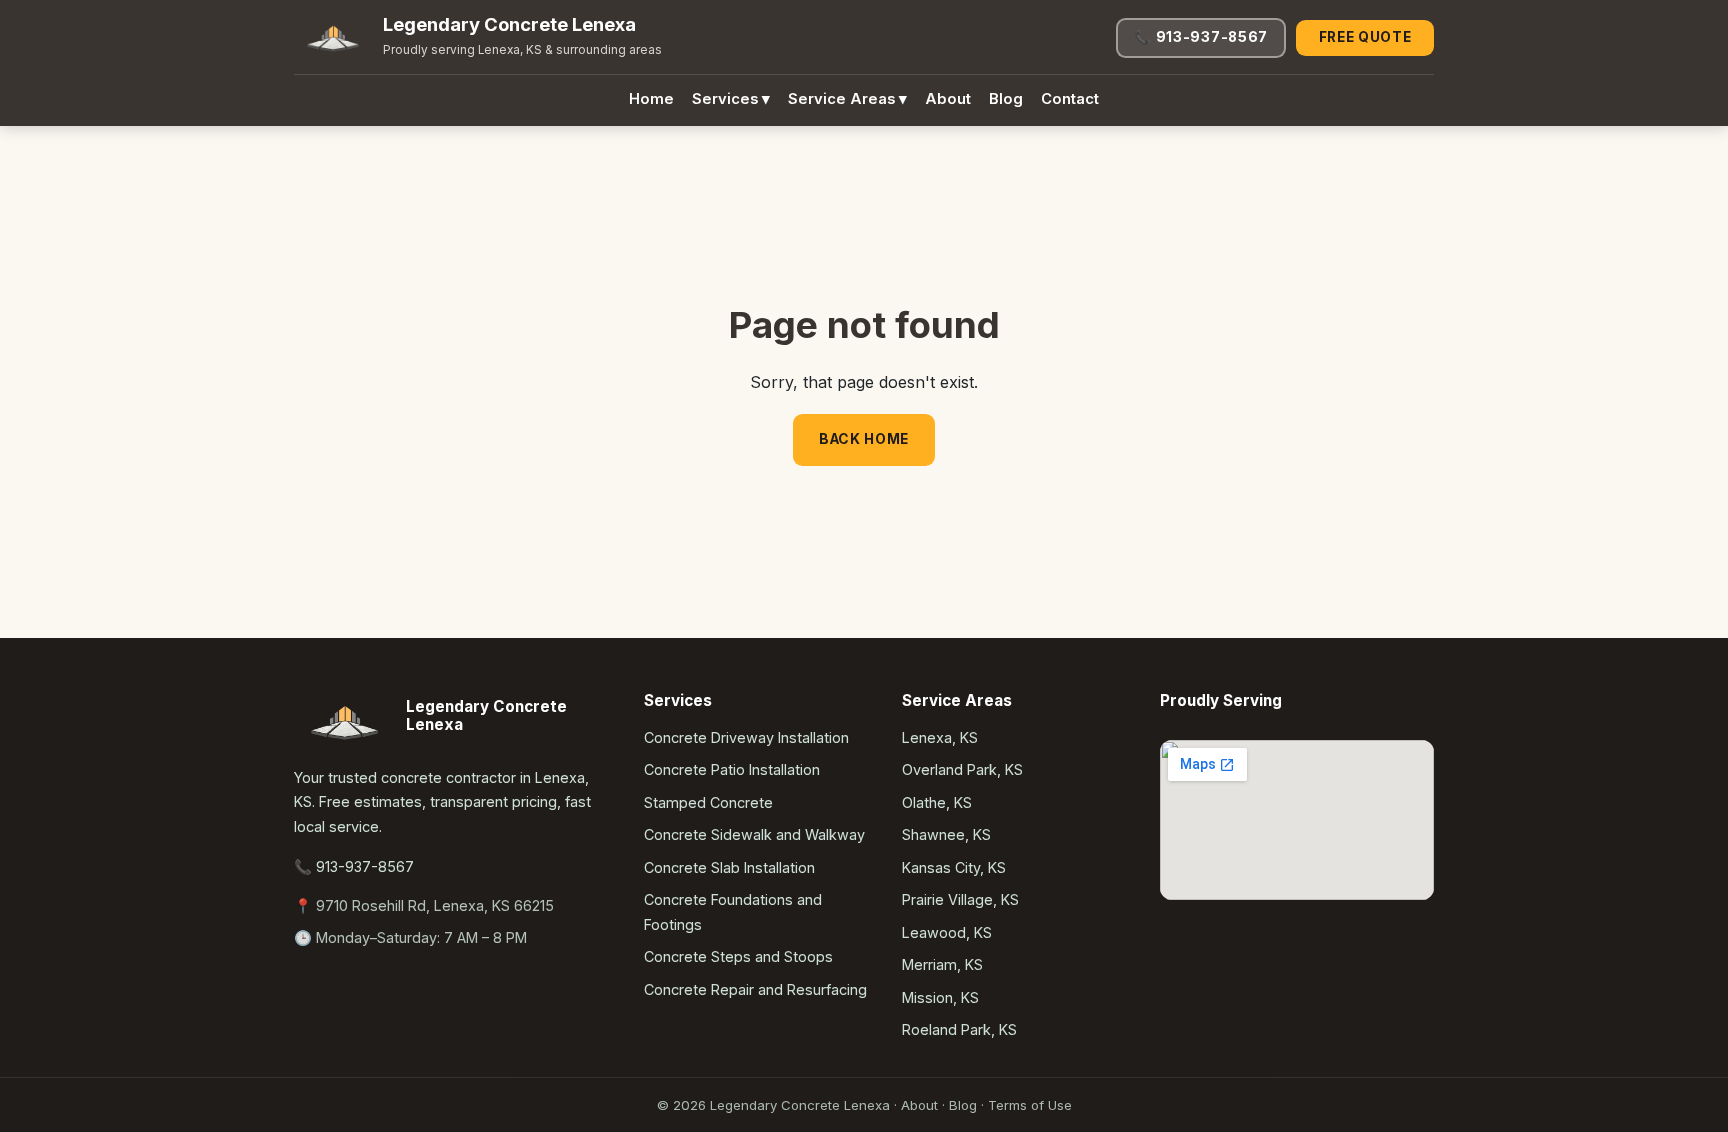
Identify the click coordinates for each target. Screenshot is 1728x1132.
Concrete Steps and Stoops (738, 956)
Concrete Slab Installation (729, 867)
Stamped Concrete (708, 802)
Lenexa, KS (940, 737)
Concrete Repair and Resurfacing (755, 989)
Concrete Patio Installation (732, 769)
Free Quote (1365, 37)
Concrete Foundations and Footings (733, 911)
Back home (864, 439)
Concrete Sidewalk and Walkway (754, 834)
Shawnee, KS (946, 834)
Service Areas (847, 99)
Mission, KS (940, 997)
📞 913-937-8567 (1201, 37)
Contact (1070, 99)
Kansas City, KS (954, 867)
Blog (1006, 99)
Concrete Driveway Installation (746, 737)
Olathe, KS (937, 802)
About (948, 99)
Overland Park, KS (962, 769)
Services (731, 99)
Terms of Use (1030, 1105)
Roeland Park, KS (959, 1029)
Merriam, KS (942, 964)
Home (651, 99)
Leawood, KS (947, 932)
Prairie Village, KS (960, 899)
